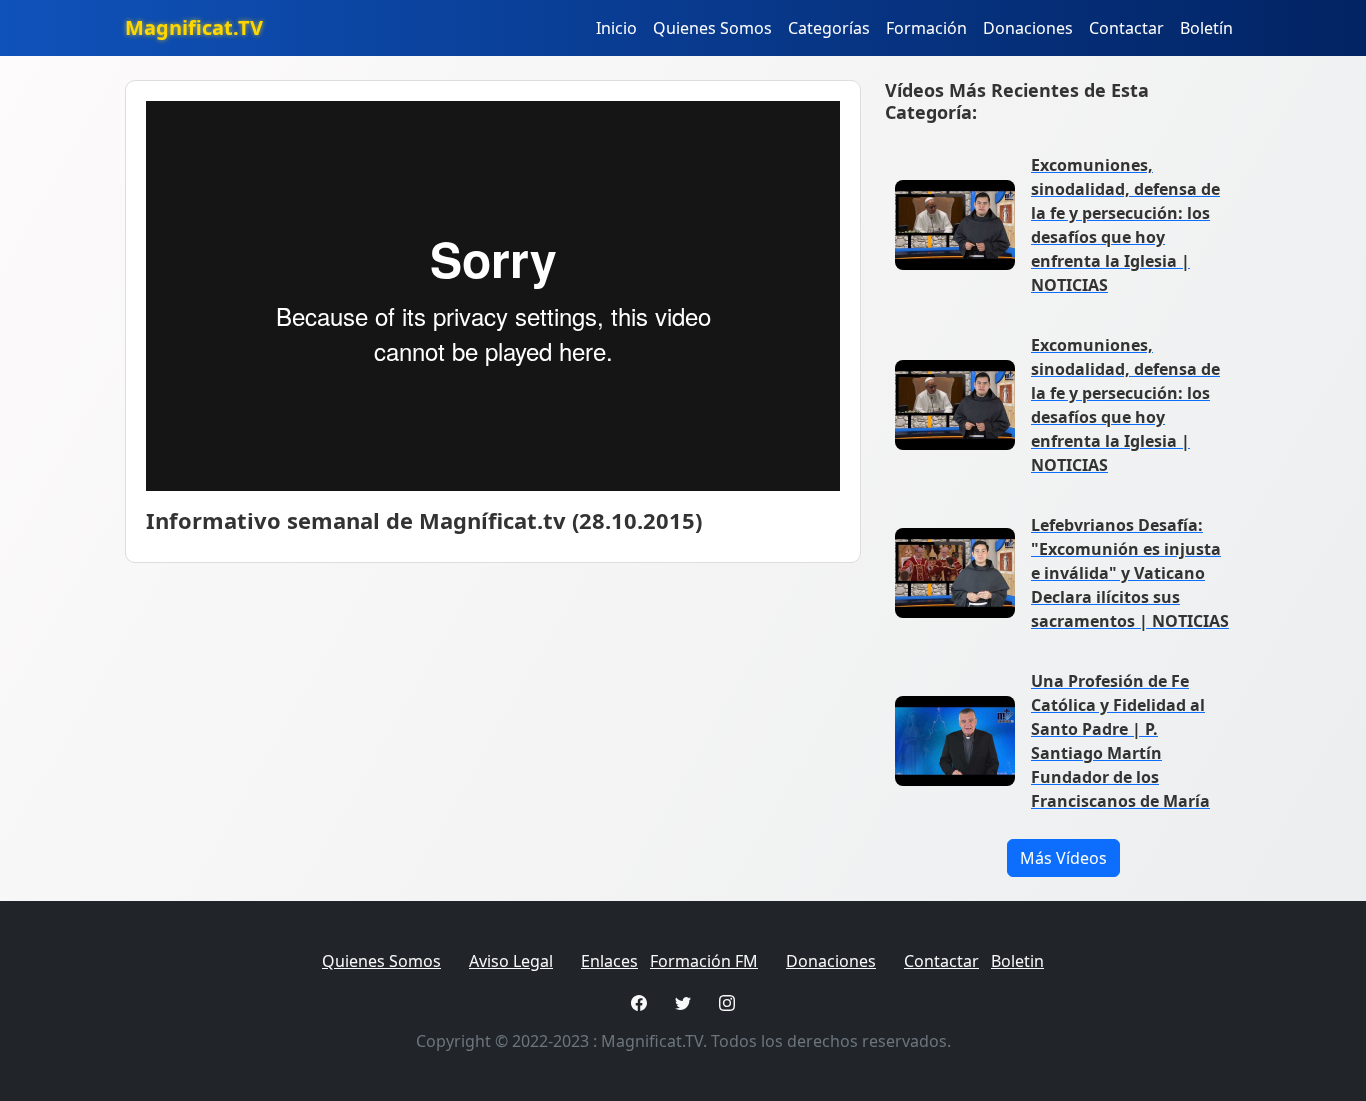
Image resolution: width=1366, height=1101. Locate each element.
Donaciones (1028, 28)
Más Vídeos (1063, 858)
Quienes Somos (712, 28)
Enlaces (609, 961)
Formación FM (704, 961)
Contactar (1126, 28)
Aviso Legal (511, 961)
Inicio (616, 28)
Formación (926, 28)
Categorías (829, 28)
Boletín (1206, 28)
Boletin (1017, 961)
